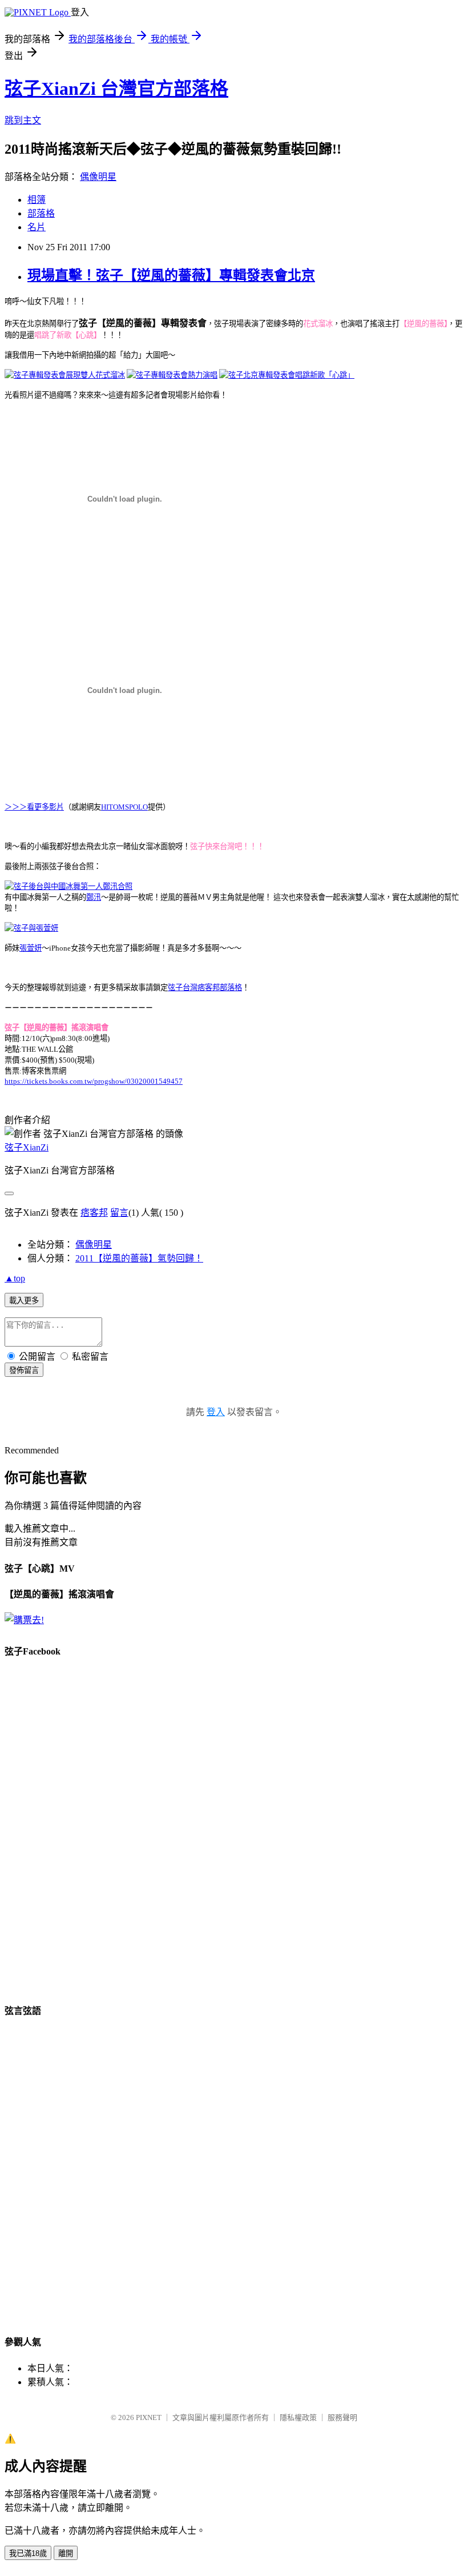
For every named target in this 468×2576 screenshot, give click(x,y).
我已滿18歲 (28, 2553)
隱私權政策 (298, 2417)
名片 (37, 227)
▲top (15, 1278)
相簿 (37, 200)
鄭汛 (94, 897)
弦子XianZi (27, 1147)
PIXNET (149, 2417)
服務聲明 (342, 2417)
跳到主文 (23, 120)
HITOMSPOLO (124, 807)
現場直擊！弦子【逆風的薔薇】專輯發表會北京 (171, 275)
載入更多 (24, 1301)
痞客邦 (94, 1213)
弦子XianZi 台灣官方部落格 (116, 89)
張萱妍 (31, 948)
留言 (119, 1213)
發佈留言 (24, 1370)
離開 (66, 2553)
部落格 (41, 213)
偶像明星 (98, 177)
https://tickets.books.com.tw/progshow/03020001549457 (94, 1081)
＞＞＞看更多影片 (34, 807)
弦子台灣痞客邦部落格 (205, 987)
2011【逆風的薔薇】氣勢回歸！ (139, 1258)
